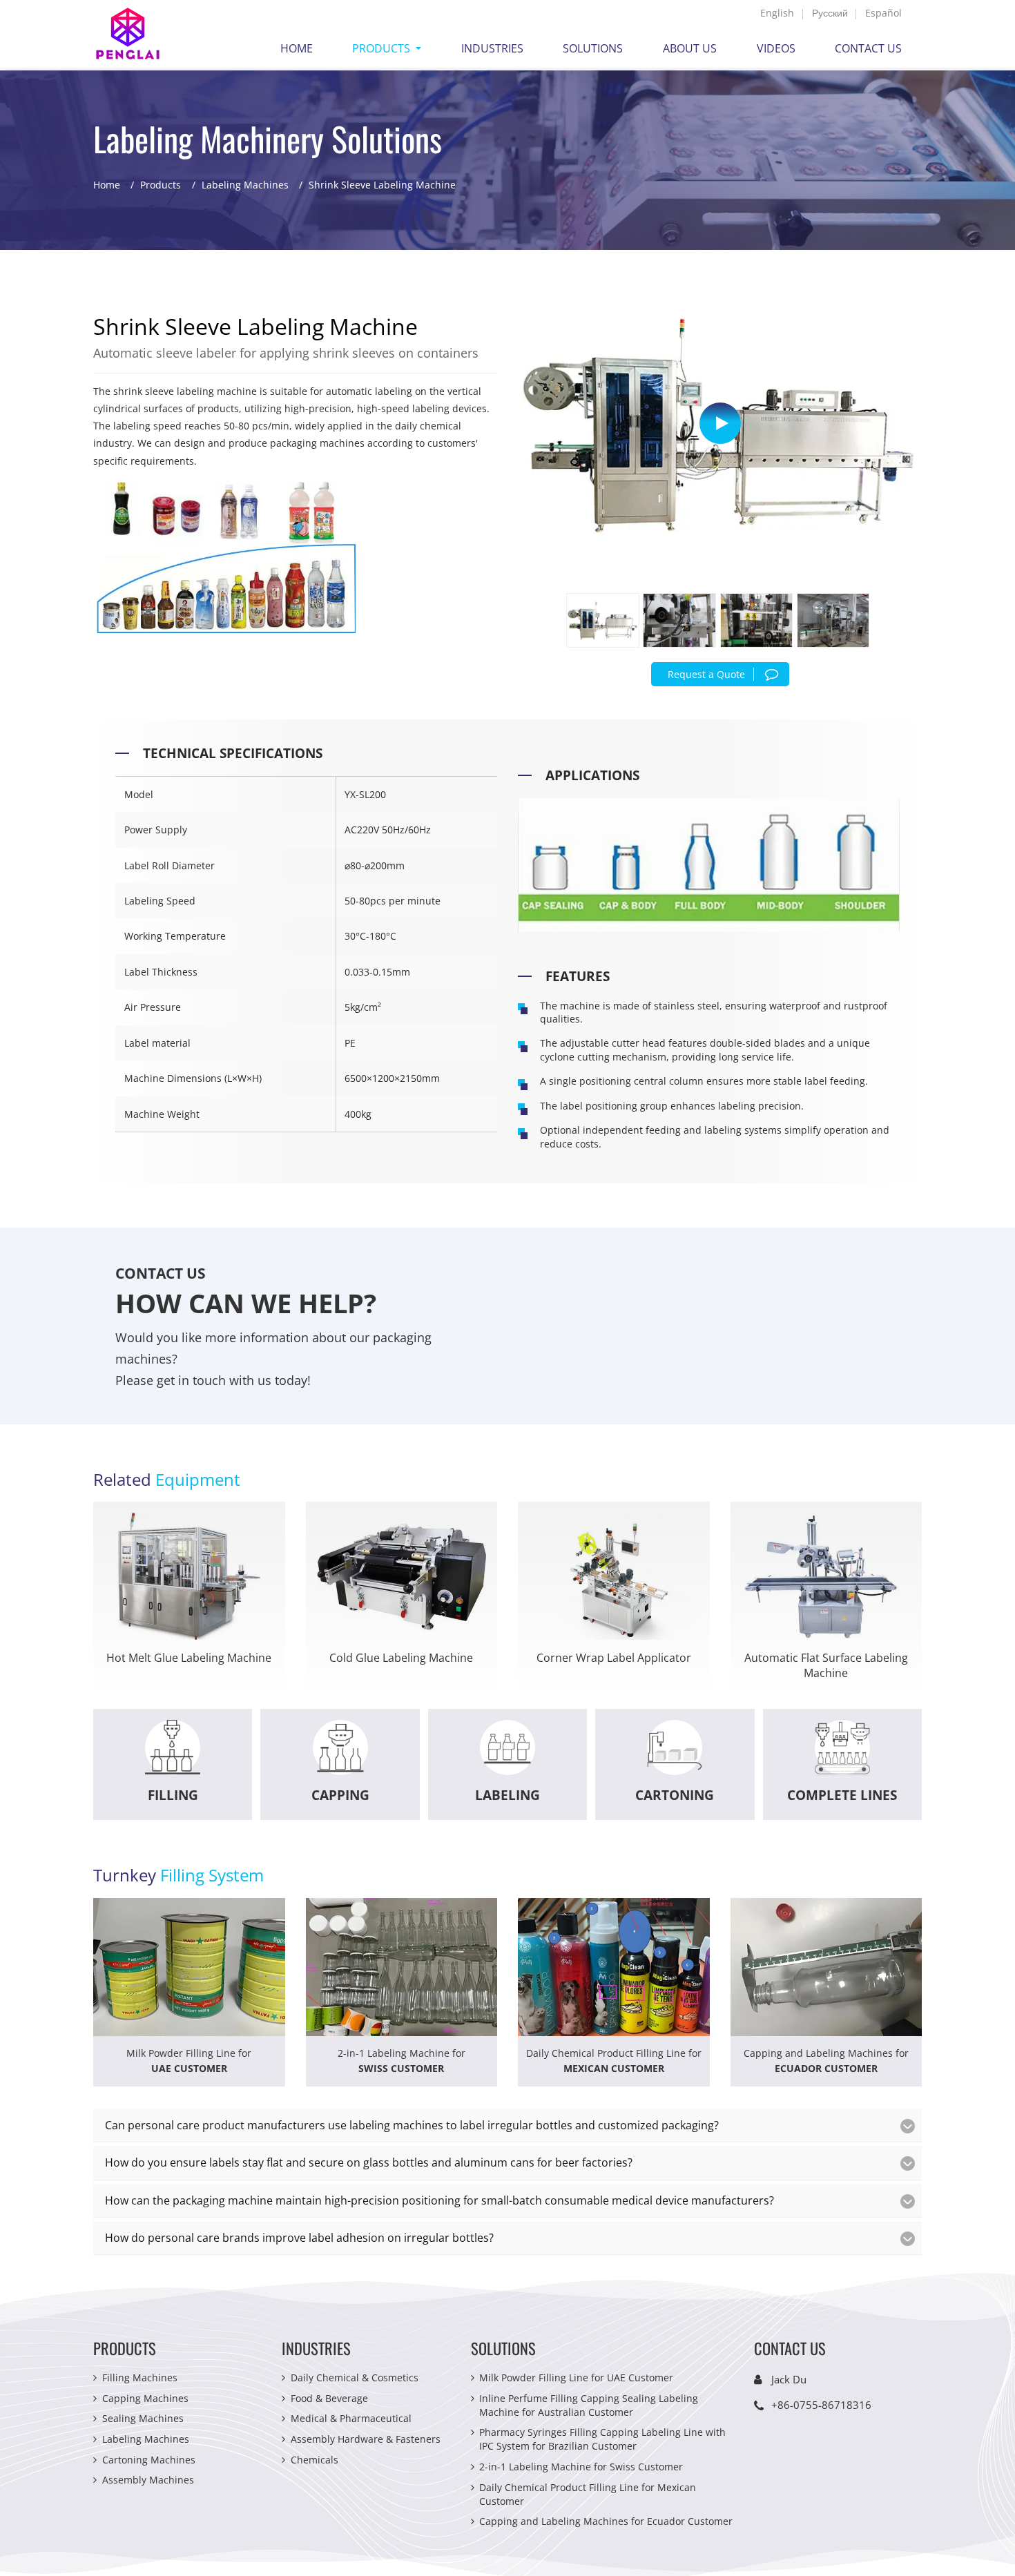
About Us (690, 48)
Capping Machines (145, 2398)
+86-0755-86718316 (821, 2405)
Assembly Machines (148, 2480)
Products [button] (383, 48)
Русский (830, 13)
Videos (776, 48)
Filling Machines (140, 2378)
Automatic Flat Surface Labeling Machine (826, 1666)
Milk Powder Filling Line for (189, 2061)
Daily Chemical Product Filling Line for (614, 2061)
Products (161, 185)
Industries (492, 48)
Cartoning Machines (149, 2460)
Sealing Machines (143, 2418)
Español (883, 13)
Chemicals (315, 2460)
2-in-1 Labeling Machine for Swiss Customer (581, 2467)
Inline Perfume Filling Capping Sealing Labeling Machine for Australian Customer (589, 2405)
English (777, 13)
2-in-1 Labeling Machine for (402, 2061)
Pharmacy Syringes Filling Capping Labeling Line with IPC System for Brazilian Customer (602, 2439)
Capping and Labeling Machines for (826, 2061)
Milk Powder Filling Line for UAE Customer (576, 2378)
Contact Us (868, 48)
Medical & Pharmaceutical (351, 2418)
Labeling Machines (245, 185)
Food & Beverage (329, 2398)
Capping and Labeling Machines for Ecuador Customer (606, 2521)
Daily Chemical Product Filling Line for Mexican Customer (588, 2494)
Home (297, 48)
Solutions (593, 48)
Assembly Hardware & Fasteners (366, 2439)
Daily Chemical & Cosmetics (355, 2378)
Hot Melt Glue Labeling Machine (189, 1658)
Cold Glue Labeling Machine (401, 1658)
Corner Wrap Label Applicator (614, 1658)
